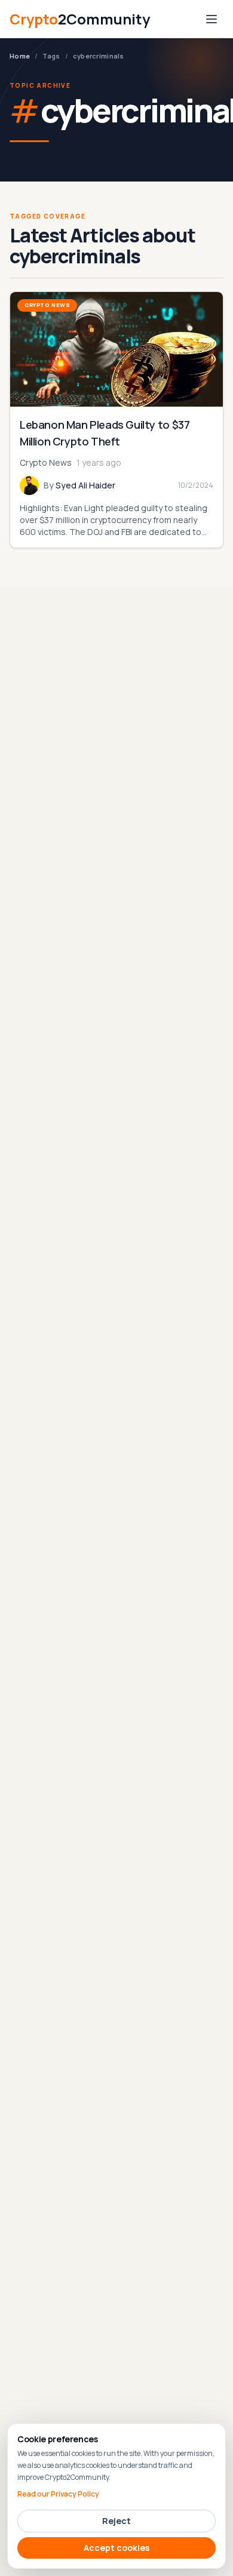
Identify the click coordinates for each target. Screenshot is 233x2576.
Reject (116, 2521)
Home (20, 56)
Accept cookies (116, 2548)
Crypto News (47, 305)
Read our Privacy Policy (58, 2494)
